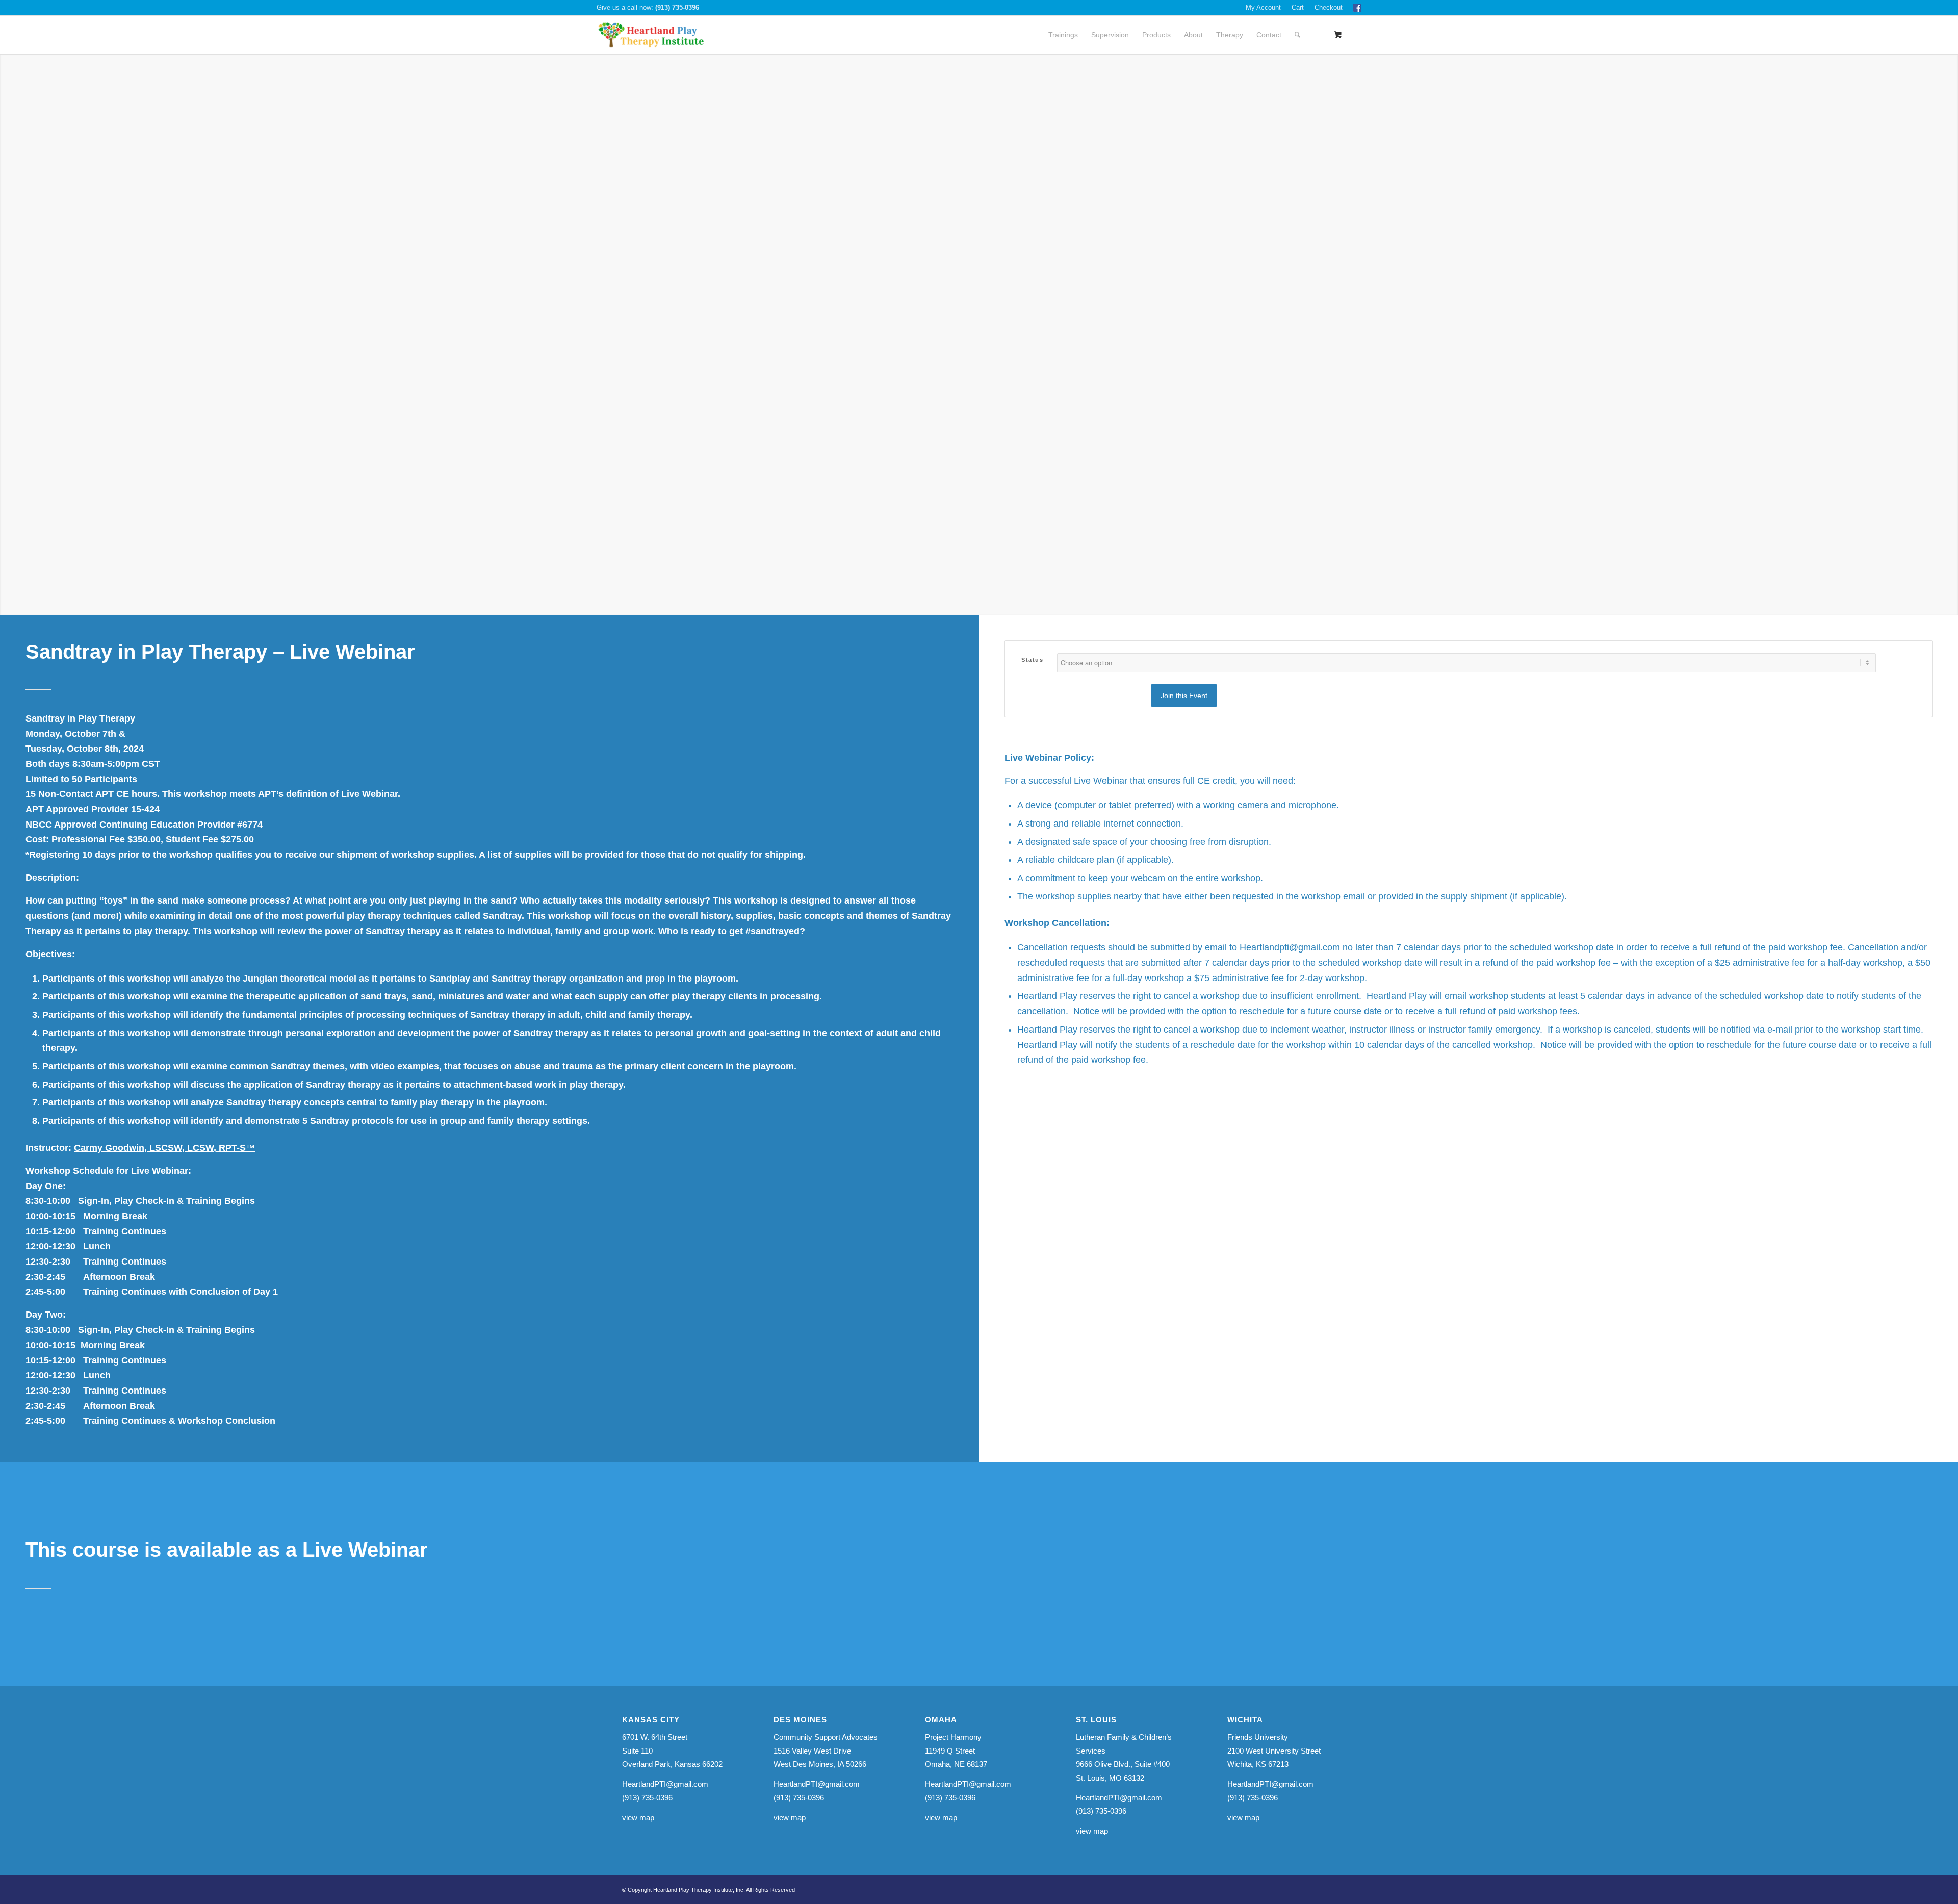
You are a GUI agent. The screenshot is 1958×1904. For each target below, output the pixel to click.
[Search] (1297, 35)
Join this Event (1184, 696)
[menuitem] (1264, 8)
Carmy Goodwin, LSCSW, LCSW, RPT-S (164, 1148)
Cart (1298, 7)
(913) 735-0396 (677, 7)
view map (638, 1818)
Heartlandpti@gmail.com (1290, 947)
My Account (1263, 7)
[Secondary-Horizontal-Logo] (651, 35)
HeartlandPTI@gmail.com (665, 1784)
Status (1032, 660)
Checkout (1329, 7)
